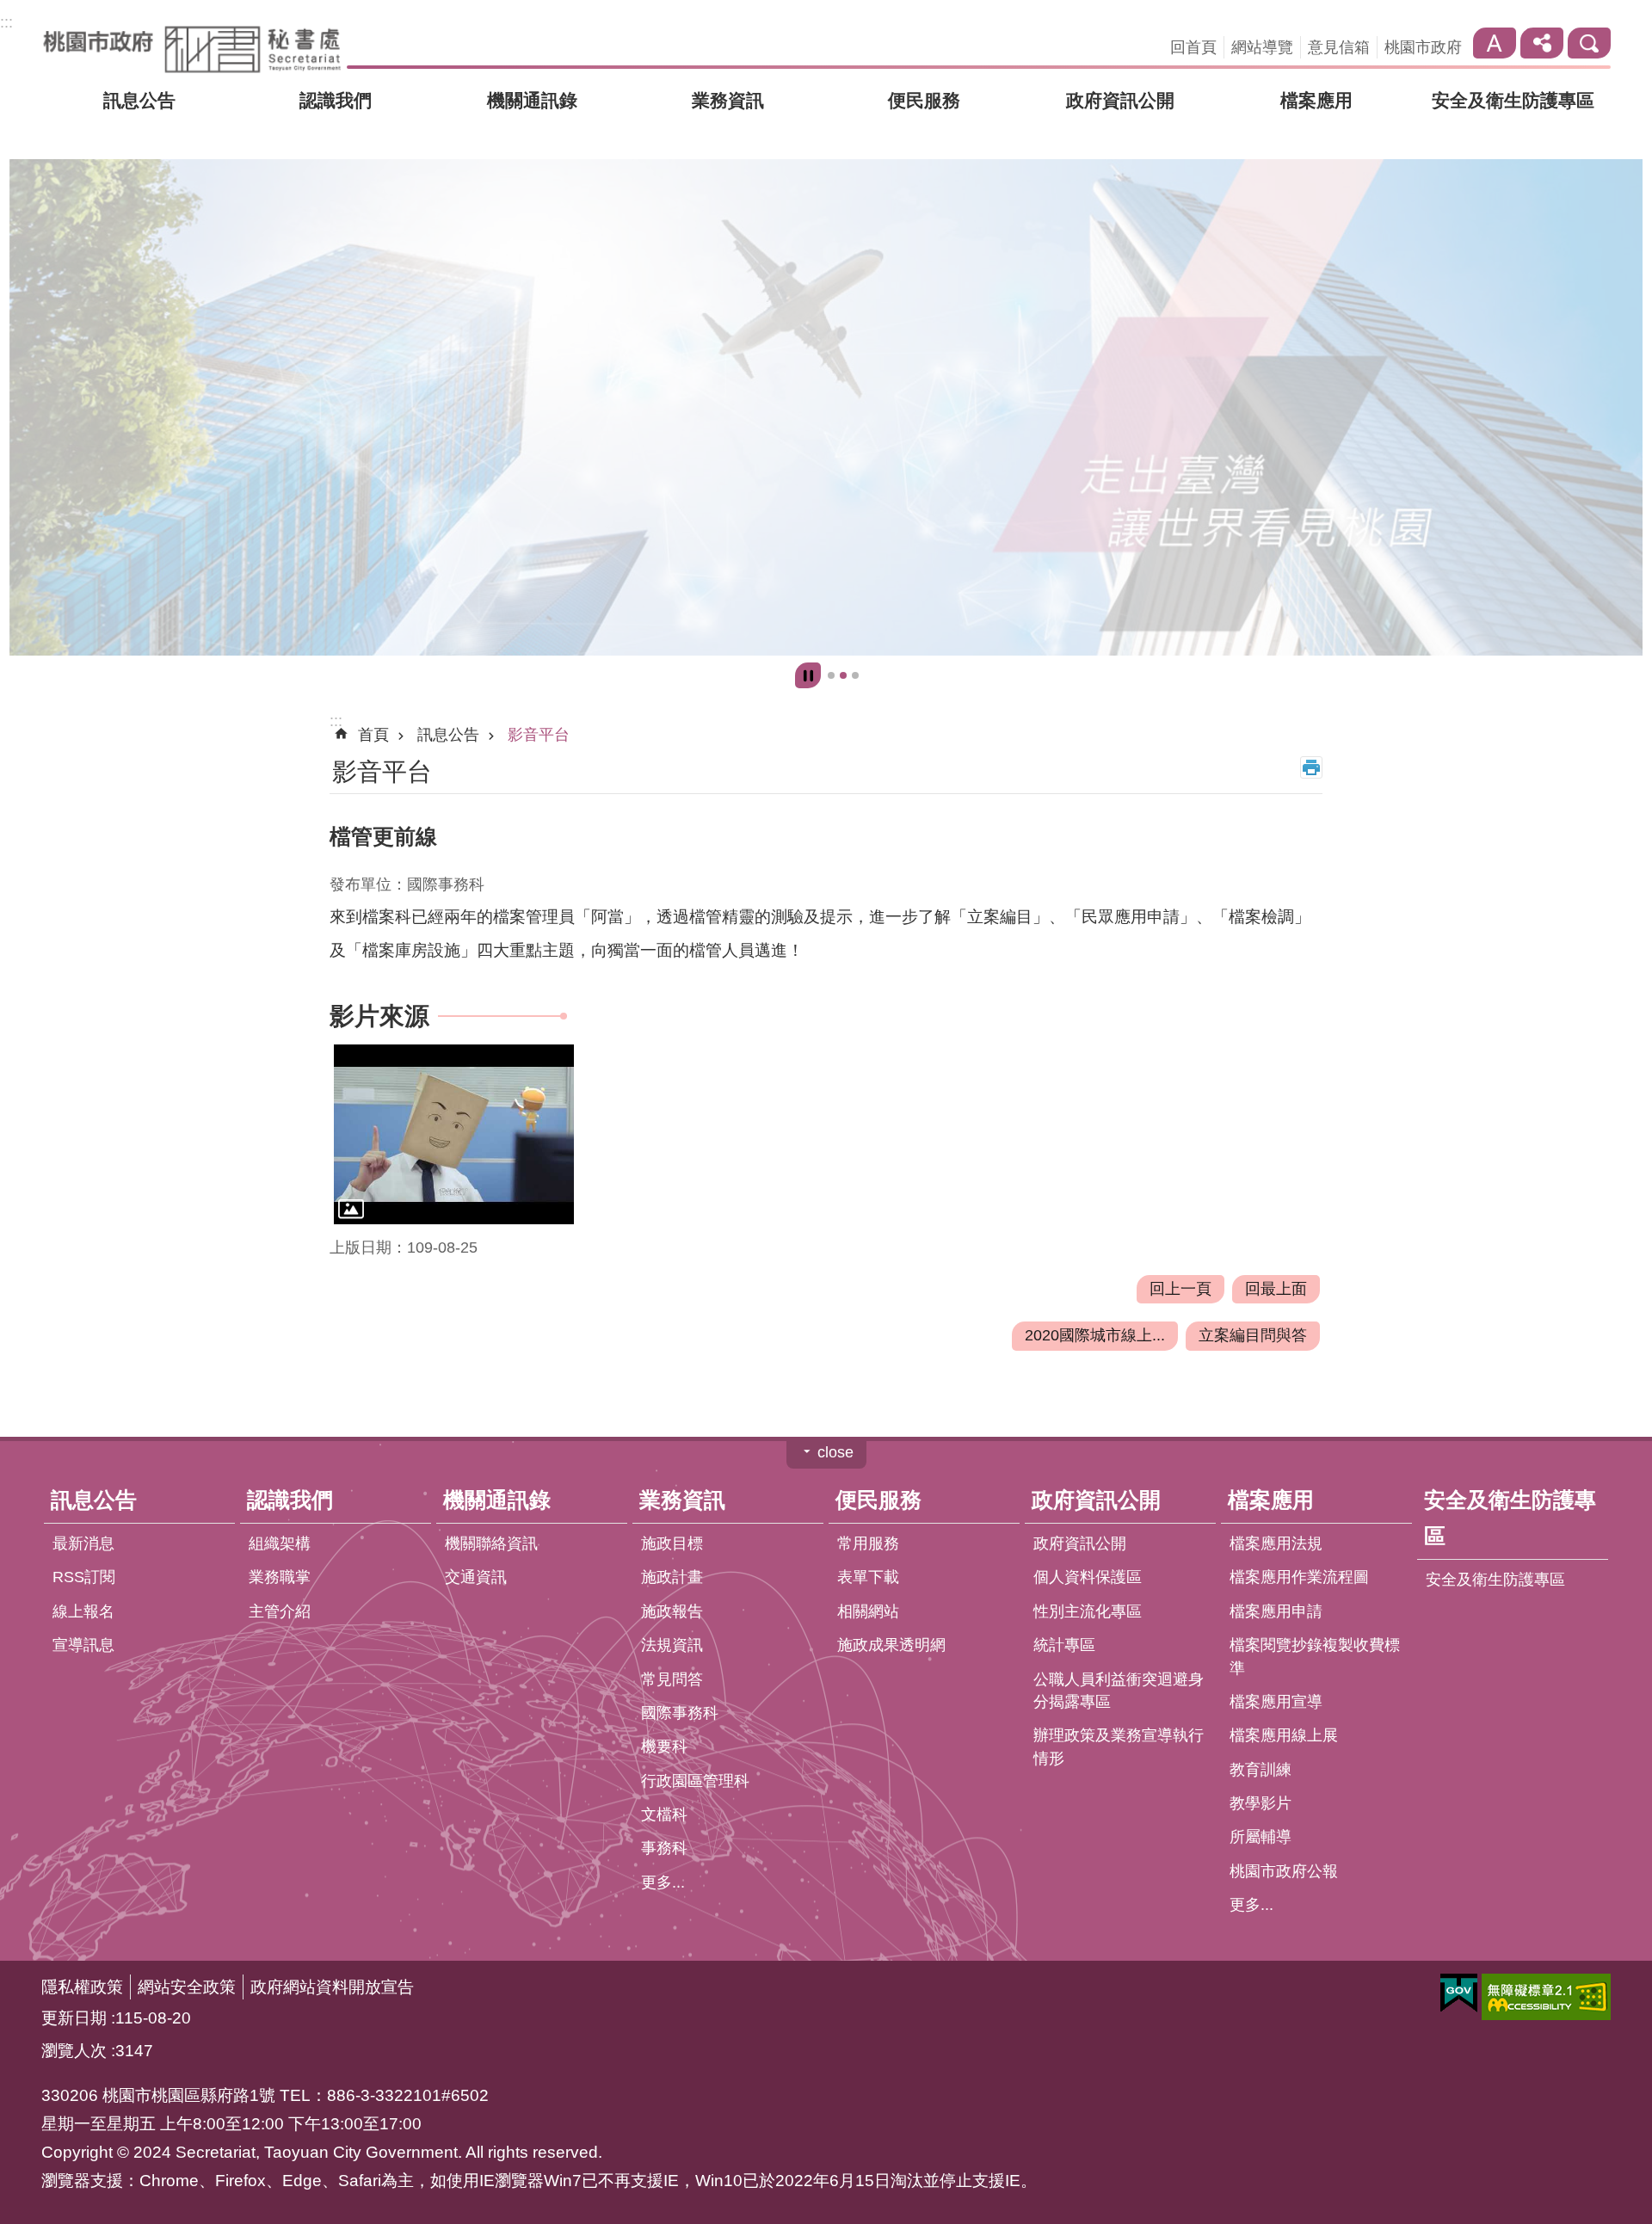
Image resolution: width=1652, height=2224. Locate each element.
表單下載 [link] (868, 1578)
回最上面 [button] (1276, 1289)
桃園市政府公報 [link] (1284, 1871)
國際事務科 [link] (680, 1714)
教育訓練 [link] (1261, 1770)
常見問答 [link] (672, 1679)
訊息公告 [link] (139, 100)
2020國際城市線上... (1095, 1336)
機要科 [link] (664, 1747)
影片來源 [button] (379, 1017)
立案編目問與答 (1253, 1336)
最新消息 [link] (83, 1544)
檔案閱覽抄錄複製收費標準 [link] (1315, 1657)
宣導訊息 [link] (83, 1646)
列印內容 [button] (1311, 768)
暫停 (808, 676)
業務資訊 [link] (728, 100)
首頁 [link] (373, 736)
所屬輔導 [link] (1261, 1838)
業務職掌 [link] (280, 1578)
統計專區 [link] (1064, 1646)
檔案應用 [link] (1316, 100)
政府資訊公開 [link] (1120, 100)
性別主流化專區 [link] (1088, 1611)
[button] (454, 1135)
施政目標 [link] (672, 1544)
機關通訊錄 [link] (532, 100)
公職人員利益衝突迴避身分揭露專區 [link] (1119, 1691)
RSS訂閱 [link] (84, 1578)
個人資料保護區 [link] (1088, 1578)
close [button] (835, 1453)
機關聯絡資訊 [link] (491, 1544)
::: (6, 22)
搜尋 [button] (1589, 43)
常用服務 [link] (868, 1544)
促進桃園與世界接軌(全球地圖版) (831, 676)
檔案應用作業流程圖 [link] (1299, 1578)
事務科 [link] (664, 1849)
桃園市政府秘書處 (192, 49)
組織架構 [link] (280, 1544)
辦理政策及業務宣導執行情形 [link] (1119, 1747)
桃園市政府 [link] (1423, 47)
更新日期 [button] (74, 2018)
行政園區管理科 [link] (695, 1781)
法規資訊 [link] (672, 1646)
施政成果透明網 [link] (891, 1646)
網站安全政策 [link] (187, 1987)
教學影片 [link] (1261, 1804)
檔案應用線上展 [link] (1284, 1736)
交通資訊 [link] (476, 1578)
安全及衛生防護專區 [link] (1513, 100)
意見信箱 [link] (1339, 47)
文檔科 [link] (664, 1815)
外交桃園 (855, 676)
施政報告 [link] (672, 1611)
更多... (663, 1882)
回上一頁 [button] (1180, 1289)
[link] (826, 408)
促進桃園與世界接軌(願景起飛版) (843, 676)
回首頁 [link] (1193, 47)
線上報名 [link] (83, 1611)
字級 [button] (1495, 43)
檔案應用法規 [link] (1276, 1544)
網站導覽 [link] (1262, 47)
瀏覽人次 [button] (74, 2051)
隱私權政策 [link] (82, 1987)
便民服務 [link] (924, 100)
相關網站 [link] (868, 1611)
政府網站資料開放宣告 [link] (332, 1987)
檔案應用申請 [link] (1276, 1611)
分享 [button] (1542, 43)
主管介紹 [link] (280, 1611)
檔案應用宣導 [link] (1276, 1703)
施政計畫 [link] (672, 1578)
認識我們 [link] (336, 100)
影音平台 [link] (539, 736)
